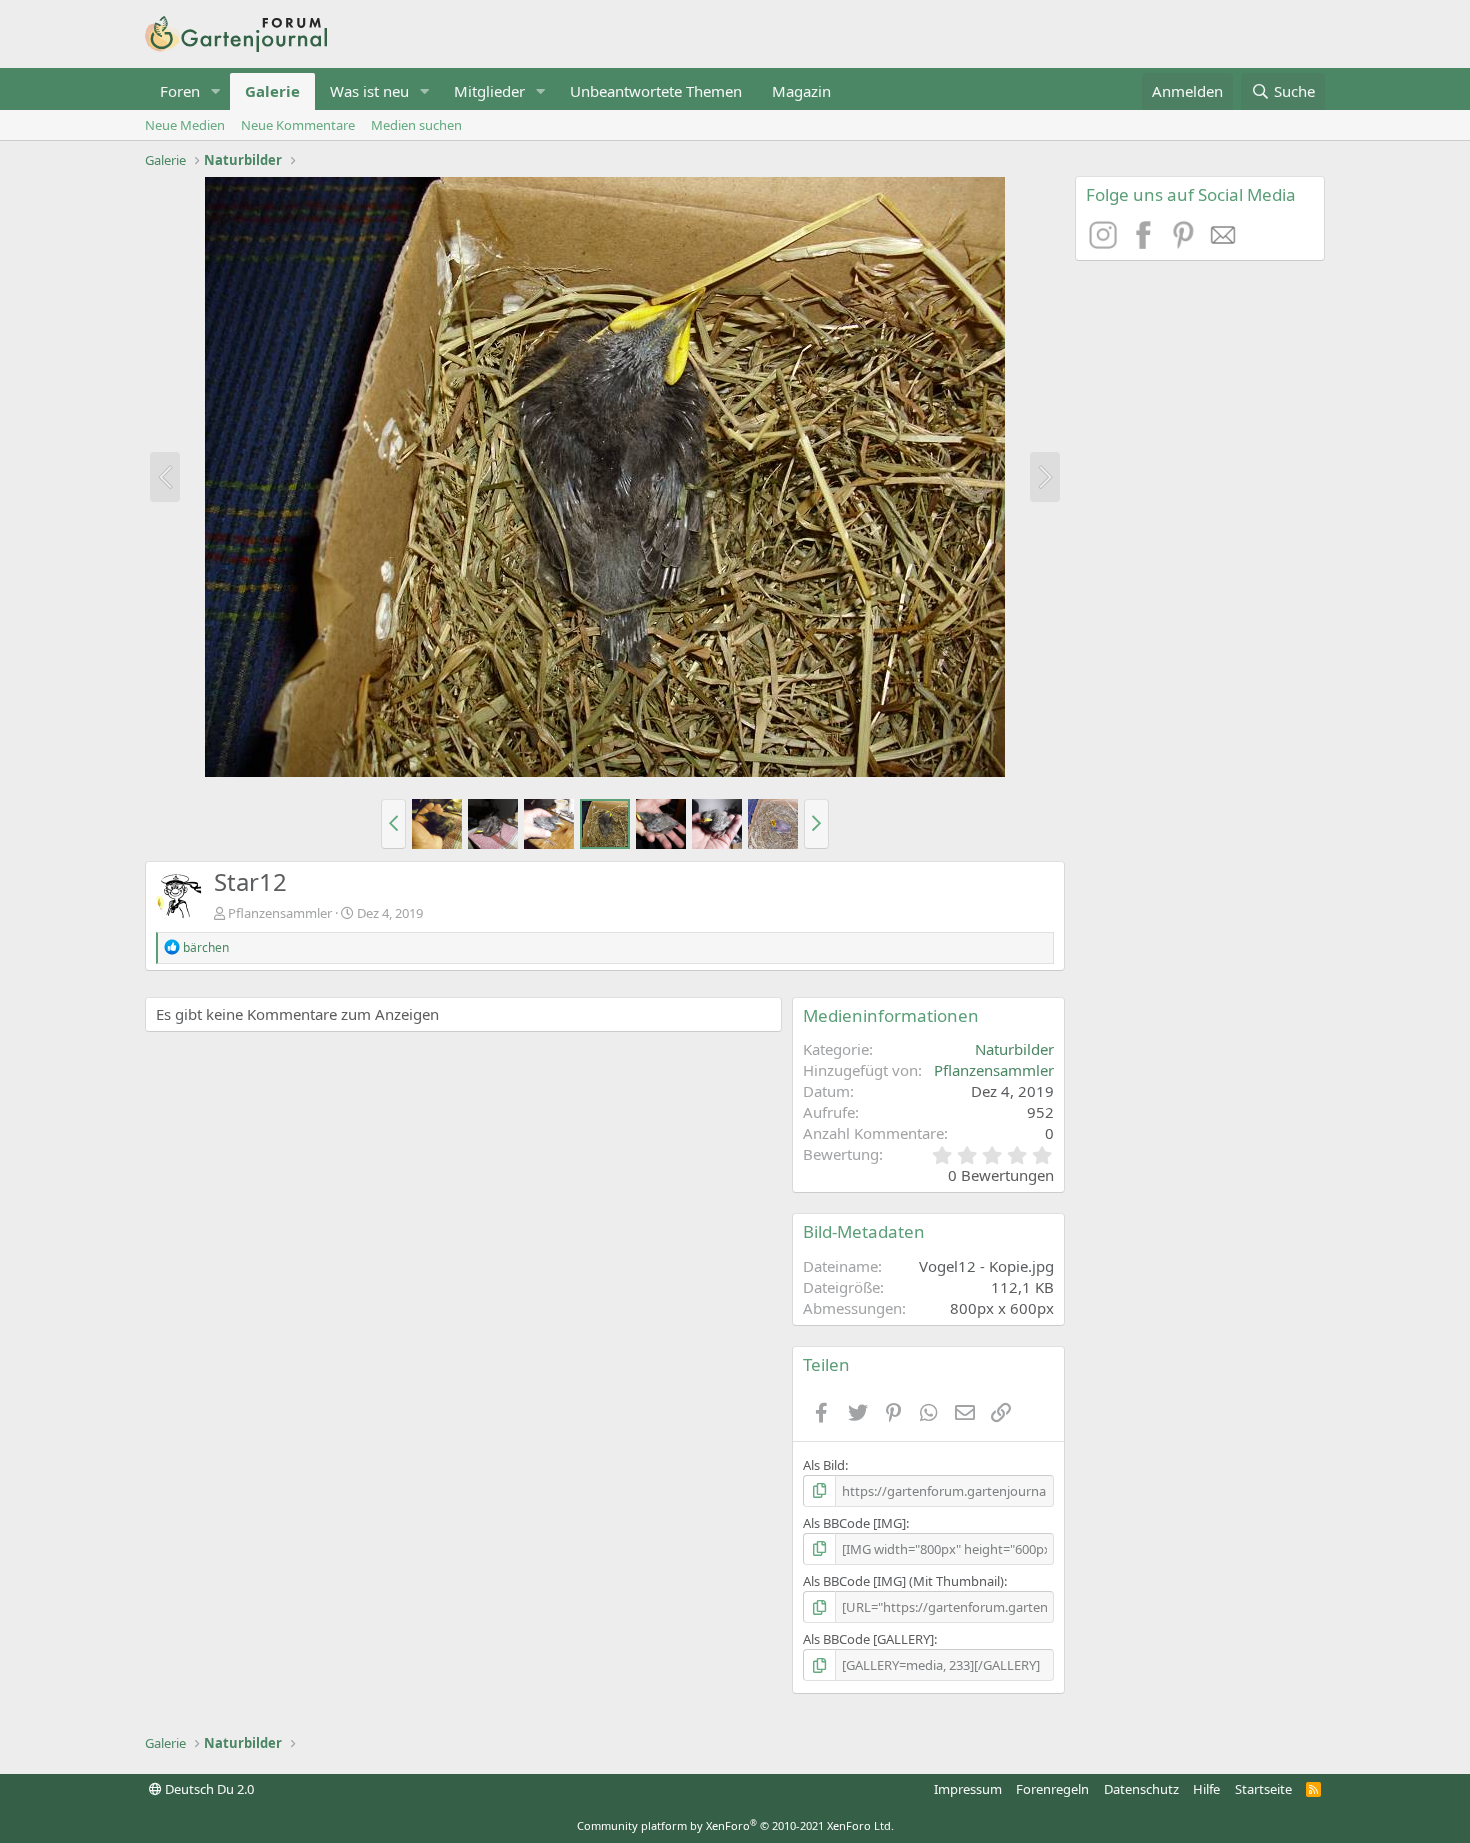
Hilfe (1206, 1789)
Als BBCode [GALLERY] (868, 1639)
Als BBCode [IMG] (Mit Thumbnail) (903, 1581)
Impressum (968, 1789)
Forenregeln (1052, 1789)
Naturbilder (1014, 1049)
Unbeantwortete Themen (656, 91)
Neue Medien (185, 125)
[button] (216, 91)
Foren (180, 91)
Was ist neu (369, 91)
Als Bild (824, 1465)
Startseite (1263, 1789)
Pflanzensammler (280, 913)
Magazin (801, 91)
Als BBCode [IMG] (854, 1523)
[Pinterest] (1186, 243)
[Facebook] (1146, 243)
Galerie (272, 91)
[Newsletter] (1224, 243)
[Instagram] (1106, 243)
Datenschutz (1141, 1789)
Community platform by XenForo (735, 1825)
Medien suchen (416, 125)
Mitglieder (489, 91)
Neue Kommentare (298, 125)
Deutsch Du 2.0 (208, 1789)
